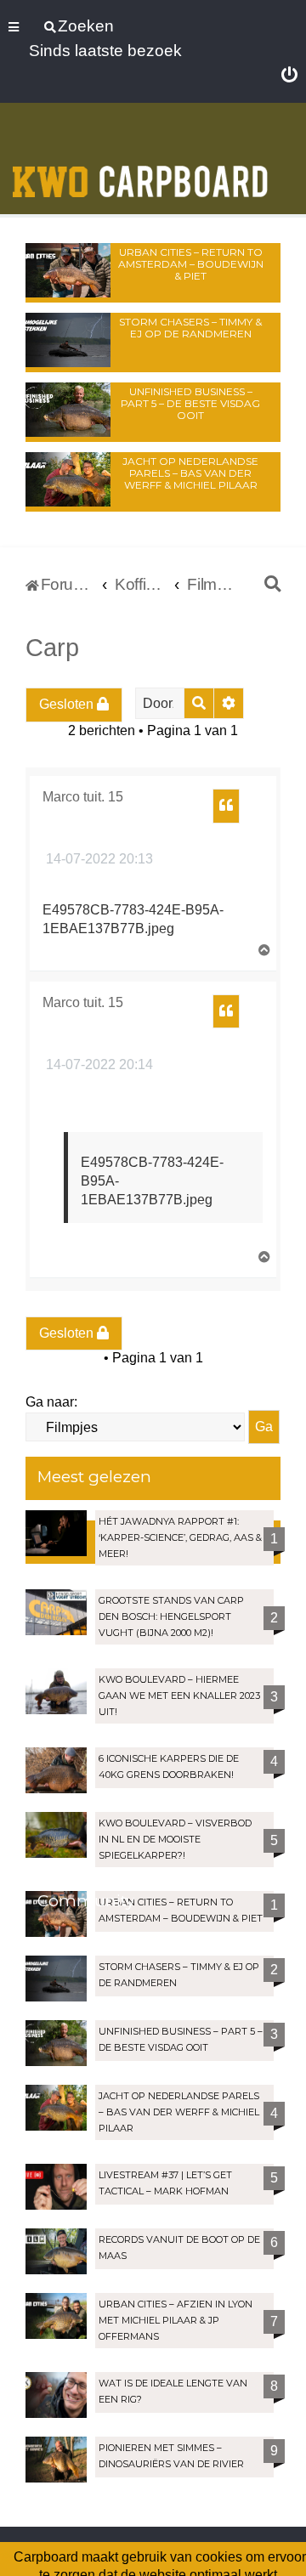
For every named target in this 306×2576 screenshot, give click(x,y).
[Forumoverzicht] (140, 160)
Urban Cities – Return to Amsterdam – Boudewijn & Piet (191, 264)
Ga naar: (51, 1402)
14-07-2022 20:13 (98, 859)
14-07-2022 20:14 (98, 1064)
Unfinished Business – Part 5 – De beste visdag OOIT (190, 403)
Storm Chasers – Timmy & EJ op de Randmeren (190, 328)
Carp (52, 648)
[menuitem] (289, 76)
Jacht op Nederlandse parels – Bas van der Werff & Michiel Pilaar (190, 473)
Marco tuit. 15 (83, 797)
